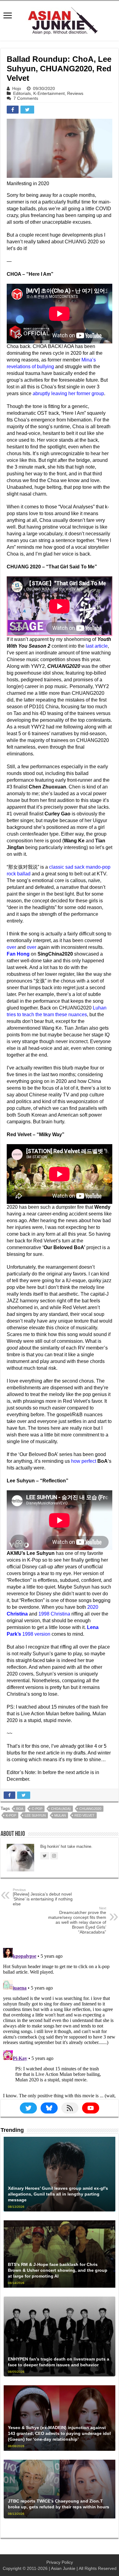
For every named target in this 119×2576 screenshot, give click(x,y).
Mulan (60, 1815)
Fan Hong (18, 954)
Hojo (17, 88)
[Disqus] (60, 2022)
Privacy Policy (60, 2562)
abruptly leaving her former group (68, 393)
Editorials (22, 93)
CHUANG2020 (90, 1809)
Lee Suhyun (35, 1815)
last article (97, 646)
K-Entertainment (49, 93)
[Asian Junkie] (60, 20)
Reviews (75, 93)
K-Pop (11, 1815)
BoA (20, 1809)
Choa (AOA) (61, 1809)
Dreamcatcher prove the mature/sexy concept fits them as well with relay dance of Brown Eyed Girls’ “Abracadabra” (77, 1920)
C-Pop (37, 1809)
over (11, 947)
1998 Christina (54, 1614)
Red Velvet (85, 1815)
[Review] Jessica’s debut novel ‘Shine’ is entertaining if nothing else (43, 1897)
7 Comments (26, 98)
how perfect (84, 1461)
